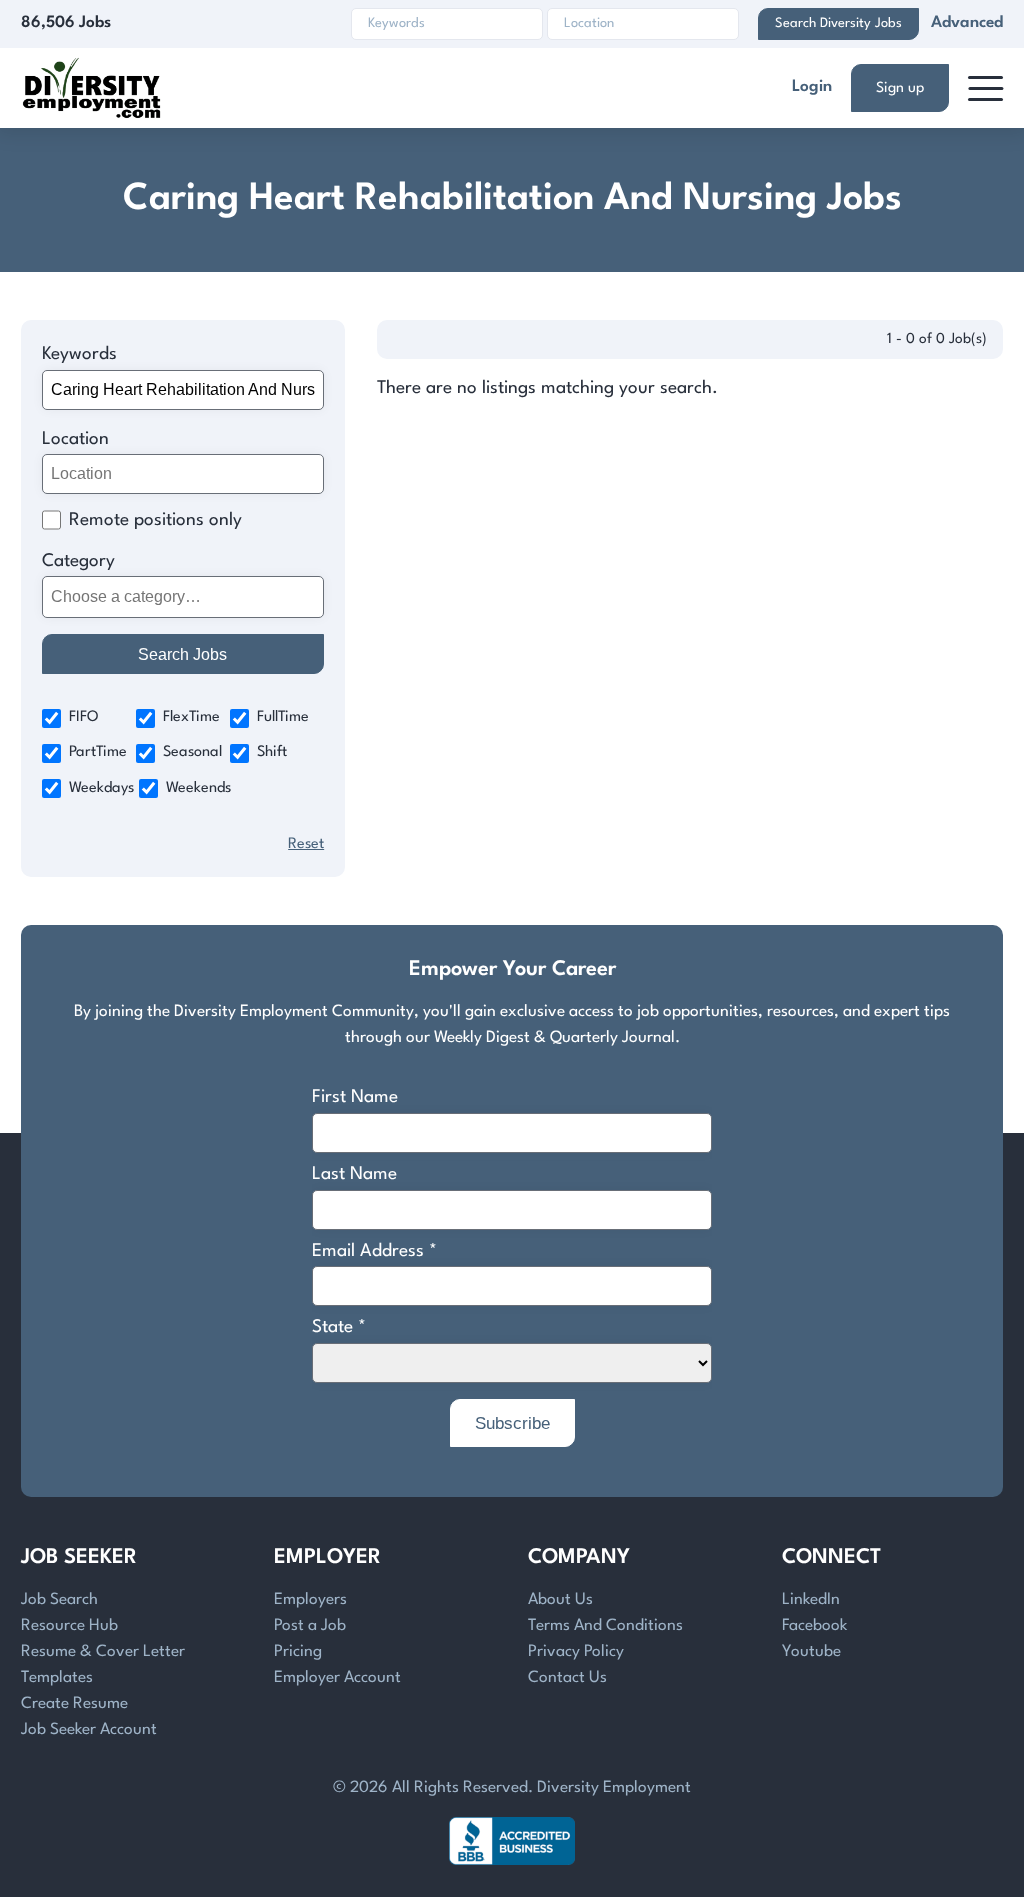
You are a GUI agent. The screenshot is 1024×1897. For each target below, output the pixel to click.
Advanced (967, 23)
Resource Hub (69, 1626)
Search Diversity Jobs (838, 23)
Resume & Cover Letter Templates (103, 1665)
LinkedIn (811, 1600)
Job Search (59, 1600)
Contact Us (567, 1678)
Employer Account (337, 1678)
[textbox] (179, 597)
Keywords (79, 354)
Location (75, 439)
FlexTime (191, 717)
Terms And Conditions (605, 1626)
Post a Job (310, 1626)
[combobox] (183, 597)
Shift (272, 752)
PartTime (98, 752)
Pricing (298, 1652)
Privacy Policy (576, 1652)
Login (812, 87)
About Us (560, 1600)
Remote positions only (155, 520)
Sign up (900, 88)
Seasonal (192, 752)
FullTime (283, 717)
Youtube (811, 1652)
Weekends (198, 788)
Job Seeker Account (89, 1730)
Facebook (814, 1626)
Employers (310, 1600)
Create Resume (74, 1704)
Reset (306, 844)
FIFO (84, 717)
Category (78, 561)
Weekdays (101, 788)
